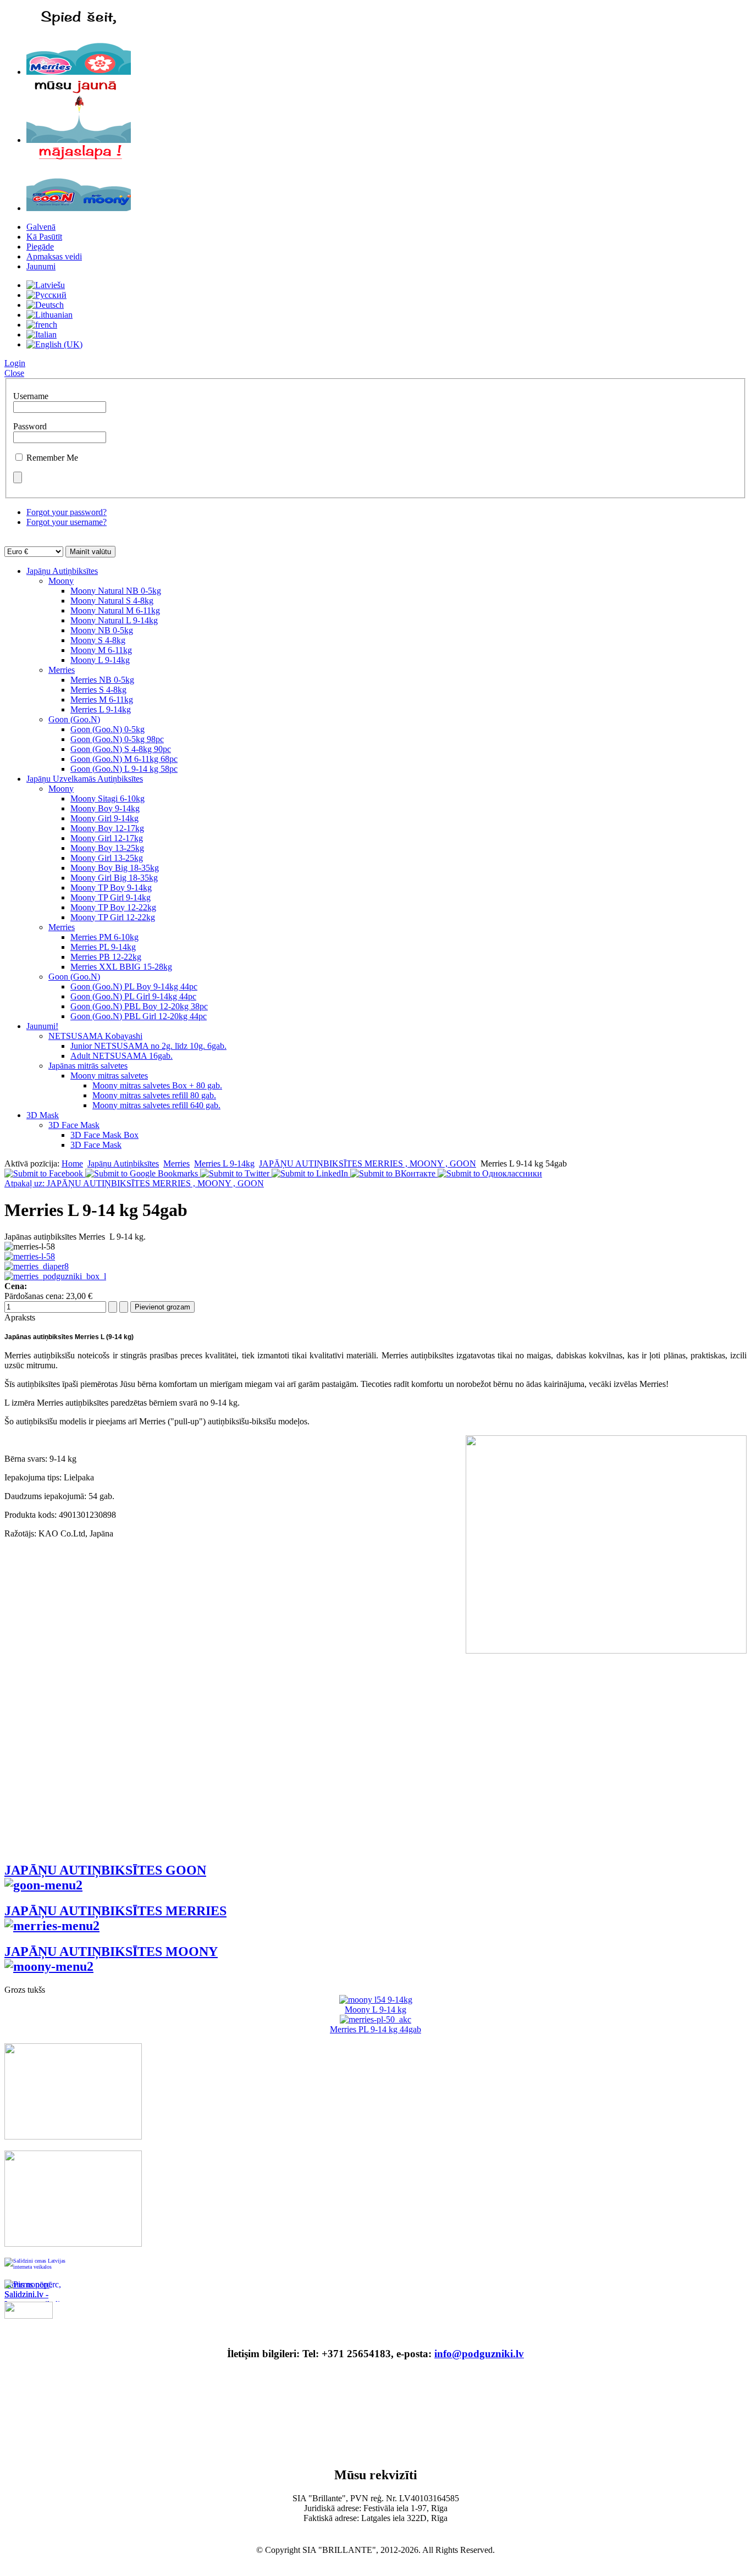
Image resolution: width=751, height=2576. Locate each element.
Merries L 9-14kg (101, 709)
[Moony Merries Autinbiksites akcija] (73, 2244)
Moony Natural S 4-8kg (112, 601)
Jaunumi (41, 266)
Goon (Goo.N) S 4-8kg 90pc (121, 749)
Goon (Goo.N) (74, 719)
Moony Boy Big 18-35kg (115, 868)
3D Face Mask (74, 1125)
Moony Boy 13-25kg (107, 848)
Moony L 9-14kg (100, 660)
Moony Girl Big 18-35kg (114, 878)
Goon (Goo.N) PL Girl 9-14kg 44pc (133, 996)
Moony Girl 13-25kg (107, 858)
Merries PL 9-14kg (103, 947)
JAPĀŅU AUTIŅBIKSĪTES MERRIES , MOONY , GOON (368, 1163)
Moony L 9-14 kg (375, 2010)
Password (30, 426)
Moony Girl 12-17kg (107, 838)
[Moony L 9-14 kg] (376, 2000)
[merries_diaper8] (37, 1266)
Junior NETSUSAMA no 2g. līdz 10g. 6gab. (148, 1046)
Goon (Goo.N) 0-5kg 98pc (117, 739)
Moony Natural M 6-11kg (115, 610)
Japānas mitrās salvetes (88, 1066)
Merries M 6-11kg (102, 700)
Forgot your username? (67, 522)
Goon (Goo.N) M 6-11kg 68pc (124, 759)
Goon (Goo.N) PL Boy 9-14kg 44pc (134, 986)
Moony (61, 581)
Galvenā (41, 227)
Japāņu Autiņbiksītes (62, 571)
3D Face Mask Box (104, 1135)
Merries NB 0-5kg (102, 680)
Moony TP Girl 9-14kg (111, 897)
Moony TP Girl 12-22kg (113, 917)
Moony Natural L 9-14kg (114, 620)
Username (31, 396)
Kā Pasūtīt (44, 237)
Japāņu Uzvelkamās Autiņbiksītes (85, 779)
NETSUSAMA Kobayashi (95, 1036)
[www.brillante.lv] (79, 72)
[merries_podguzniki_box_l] (55, 1276)
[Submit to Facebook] (45, 1173)
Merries (62, 670)
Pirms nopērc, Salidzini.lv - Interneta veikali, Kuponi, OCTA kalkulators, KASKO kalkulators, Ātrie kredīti (34, 2291)
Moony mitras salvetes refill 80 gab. (154, 1095)
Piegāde (40, 247)
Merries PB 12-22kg (106, 957)
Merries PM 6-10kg (104, 937)
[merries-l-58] (30, 1256)
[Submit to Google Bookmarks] (143, 1173)
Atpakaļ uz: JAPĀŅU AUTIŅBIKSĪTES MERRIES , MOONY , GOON (134, 1183)
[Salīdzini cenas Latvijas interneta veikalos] (37, 2269)
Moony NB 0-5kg (102, 630)
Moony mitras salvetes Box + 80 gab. (157, 1085)
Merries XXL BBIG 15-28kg (121, 967)
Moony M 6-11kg (101, 650)
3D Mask (43, 1115)
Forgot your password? (67, 512)
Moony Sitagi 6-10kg (107, 798)
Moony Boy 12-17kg (107, 828)
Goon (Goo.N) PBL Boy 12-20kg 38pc (139, 1006)
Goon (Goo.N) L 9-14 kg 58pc (124, 769)
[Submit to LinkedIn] (311, 1173)
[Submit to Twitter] (236, 1173)
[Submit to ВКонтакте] (394, 1173)
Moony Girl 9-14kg (104, 818)
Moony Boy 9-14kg (105, 808)
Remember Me (52, 458)
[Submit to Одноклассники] (490, 1173)
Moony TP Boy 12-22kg (113, 907)
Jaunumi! (42, 1026)
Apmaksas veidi (54, 256)
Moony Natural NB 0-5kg (116, 591)
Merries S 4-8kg (98, 690)
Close (14, 373)
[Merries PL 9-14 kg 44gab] (375, 2019)
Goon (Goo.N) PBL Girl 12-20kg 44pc (139, 1016)
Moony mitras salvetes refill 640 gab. (156, 1105)
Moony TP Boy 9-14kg (111, 888)
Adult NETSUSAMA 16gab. (122, 1056)
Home (72, 1163)
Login (15, 363)
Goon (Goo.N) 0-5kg (107, 729)
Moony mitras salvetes (109, 1076)
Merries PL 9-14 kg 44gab (375, 2029)
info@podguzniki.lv (479, 2354)
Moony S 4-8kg (98, 640)
